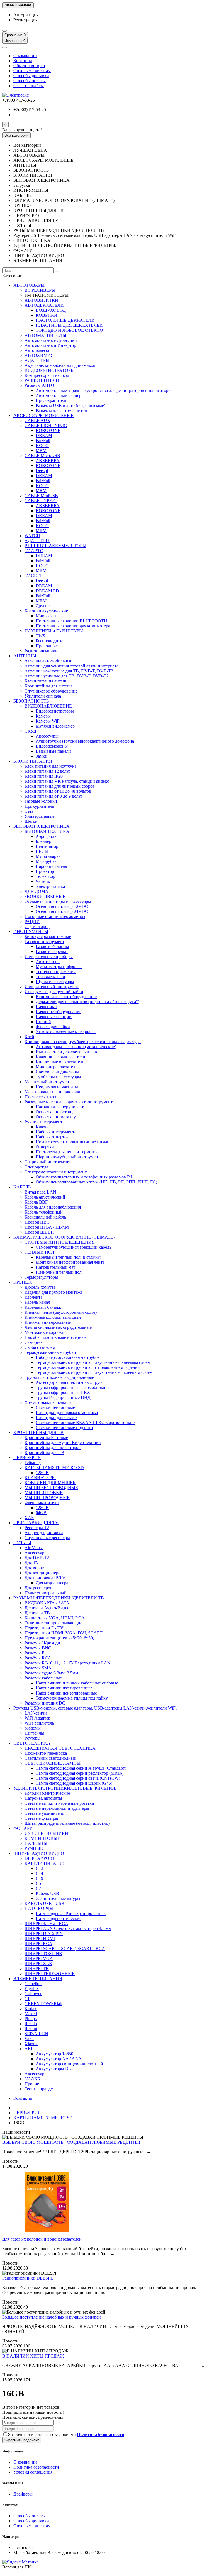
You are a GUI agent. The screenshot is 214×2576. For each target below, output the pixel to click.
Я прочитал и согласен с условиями (66, 2434)
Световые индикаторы (57, 1072)
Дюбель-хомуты (40, 1287)
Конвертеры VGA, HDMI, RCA (55, 1618)
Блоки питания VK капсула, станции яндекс (67, 781)
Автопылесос (37, 350)
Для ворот (34, 1568)
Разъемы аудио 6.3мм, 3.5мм (51, 1673)
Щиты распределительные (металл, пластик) (67, 1823)
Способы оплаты (30, 81)
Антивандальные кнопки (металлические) (76, 1047)
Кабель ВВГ (36, 1202)
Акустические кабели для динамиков (60, 365)
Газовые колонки (41, 801)
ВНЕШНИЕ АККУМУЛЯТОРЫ (55, 546)
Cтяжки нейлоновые (55, 1407)
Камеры (43, 716)
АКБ (29, 2049)
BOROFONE (48, 430)
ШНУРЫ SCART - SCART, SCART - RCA (65, 1948)
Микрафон (46, 616)
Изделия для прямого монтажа (53, 1292)
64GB (41, 1513)
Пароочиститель (51, 866)
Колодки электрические (47, 1793)
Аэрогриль (46, 836)
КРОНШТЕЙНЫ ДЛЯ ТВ (38, 1432)
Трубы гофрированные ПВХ (63, 1392)
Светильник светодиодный (50, 1758)
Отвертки (45, 1147)
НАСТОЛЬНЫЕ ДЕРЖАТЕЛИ (65, 320)
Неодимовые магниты (57, 1087)
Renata (31, 2024)
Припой (43, 1022)
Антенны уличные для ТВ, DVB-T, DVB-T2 (67, 676)
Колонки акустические (46, 611)
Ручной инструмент (43, 1122)
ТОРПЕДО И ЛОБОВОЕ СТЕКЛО (69, 330)
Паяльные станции (54, 1017)
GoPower (33, 1994)
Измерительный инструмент (52, 987)
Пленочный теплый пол (59, 1272)
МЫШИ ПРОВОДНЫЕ (47, 1498)
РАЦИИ (32, 921)
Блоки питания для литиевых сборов (60, 786)
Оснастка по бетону (55, 1112)
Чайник (43, 881)
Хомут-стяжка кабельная (48, 1402)
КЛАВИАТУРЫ (40, 1478)
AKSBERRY (48, 461)
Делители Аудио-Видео (47, 1608)
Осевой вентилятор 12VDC (62, 906)
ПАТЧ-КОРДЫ (39, 1908)
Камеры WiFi (48, 721)
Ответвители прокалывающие (53, 1623)
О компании (25, 56)
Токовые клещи (50, 977)
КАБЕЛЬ (22, 1187)
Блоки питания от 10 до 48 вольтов (58, 791)
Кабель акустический (45, 1197)
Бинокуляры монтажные (48, 936)
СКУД (30, 731)
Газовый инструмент (44, 941)
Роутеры (32, 1738)
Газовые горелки (52, 951)
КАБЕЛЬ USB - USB (44, 1903)
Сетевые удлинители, (45, 1813)
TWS (40, 636)
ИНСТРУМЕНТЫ (31, 931)
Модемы (33, 1728)
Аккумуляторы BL (53, 2069)
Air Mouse (34, 1548)
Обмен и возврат (29, 66)
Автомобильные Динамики (51, 340)
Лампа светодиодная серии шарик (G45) (74, 1783)
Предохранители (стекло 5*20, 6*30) (59, 1638)
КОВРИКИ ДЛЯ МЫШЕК (50, 1483)
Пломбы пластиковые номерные (55, 1337)
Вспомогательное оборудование (66, 997)
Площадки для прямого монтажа (67, 1412)
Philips (31, 2019)
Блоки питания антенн (46, 681)
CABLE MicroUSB (42, 455)
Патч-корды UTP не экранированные (71, 1913)
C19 (39, 1878)
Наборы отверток (52, 1137)
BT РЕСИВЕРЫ (40, 290)
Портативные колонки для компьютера (73, 626)
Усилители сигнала (43, 696)
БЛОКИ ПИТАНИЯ (33, 761)
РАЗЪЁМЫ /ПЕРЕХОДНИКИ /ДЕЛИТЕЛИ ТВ (59, 1598)
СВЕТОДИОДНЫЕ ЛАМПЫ (53, 1763)
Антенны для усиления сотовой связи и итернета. (72, 666)
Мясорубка (46, 861)
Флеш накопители (42, 1503)
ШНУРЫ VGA (39, 1959)
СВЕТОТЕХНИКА (32, 1743)
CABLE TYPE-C (41, 501)
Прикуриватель (39, 806)
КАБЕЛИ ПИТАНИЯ (45, 1863)
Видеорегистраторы (55, 711)
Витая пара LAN (40, 1192)
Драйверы (23, 2494)
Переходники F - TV (44, 1628)
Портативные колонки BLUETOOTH (71, 621)
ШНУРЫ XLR (38, 1964)
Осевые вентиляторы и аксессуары (58, 901)
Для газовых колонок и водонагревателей (42, 2239)
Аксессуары (47, 736)
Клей (29, 1037)
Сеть (29, 811)
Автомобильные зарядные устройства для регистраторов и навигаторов (104, 390)
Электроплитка (50, 886)
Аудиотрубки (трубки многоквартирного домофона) (86, 741)
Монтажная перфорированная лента (70, 1262)
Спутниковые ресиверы (47, 1538)
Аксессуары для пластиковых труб (69, 1382)
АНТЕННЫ (25, 656)
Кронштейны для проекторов (53, 1447)
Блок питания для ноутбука (50, 766)
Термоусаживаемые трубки (50, 1352)
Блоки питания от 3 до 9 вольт (53, 796)
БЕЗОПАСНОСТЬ (31, 701)
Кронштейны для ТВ (44, 1452)
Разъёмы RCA (38, 1658)
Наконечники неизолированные (66, 1693)
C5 (38, 1883)
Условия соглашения (33, 2472)
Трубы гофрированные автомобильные (73, 1387)
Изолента (33, 1297)
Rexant (31, 2029)
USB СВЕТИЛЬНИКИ (46, 1833)
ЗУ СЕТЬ (33, 576)
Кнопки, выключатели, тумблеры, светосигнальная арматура (83, 1042)
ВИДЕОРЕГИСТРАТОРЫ (50, 370)
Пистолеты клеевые (43, 1097)
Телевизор (45, 876)
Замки (42, 756)
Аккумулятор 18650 (54, 2054)
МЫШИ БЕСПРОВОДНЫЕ (51, 1488)
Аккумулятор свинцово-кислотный (69, 2064)
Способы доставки (31, 76)
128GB (42, 1473)
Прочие (32, 2084)
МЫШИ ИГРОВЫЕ (44, 1493)
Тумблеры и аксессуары (58, 1077)
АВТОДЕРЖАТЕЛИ (44, 305)
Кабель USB (47, 1893)
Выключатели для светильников (66, 1052)
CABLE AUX (37, 420)
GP (27, 1999)
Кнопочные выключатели (60, 1062)
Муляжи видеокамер (55, 726)
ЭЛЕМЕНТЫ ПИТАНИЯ (38, 1979)
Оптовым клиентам (32, 71)
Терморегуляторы (41, 1277)
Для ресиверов (38, 1588)
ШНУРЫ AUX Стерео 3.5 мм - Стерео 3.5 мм (68, 1928)
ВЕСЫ (42, 851)
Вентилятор (47, 846)
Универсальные (39, 816)
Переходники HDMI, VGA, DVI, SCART (64, 1633)
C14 (39, 1873)
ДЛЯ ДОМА (37, 891)
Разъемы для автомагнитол (61, 410)
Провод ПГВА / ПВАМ (47, 1227)
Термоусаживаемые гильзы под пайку (72, 1698)
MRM (41, 450)
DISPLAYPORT (40, 1858)
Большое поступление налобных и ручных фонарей (52, 2317)
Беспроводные (49, 641)
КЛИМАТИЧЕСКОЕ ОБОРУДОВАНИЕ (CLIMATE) (64, 1237)
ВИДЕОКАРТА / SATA (47, 1603)
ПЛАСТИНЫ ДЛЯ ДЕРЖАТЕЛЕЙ (69, 325)
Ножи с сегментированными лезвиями (73, 1142)
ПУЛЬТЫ (22, 1543)
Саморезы (34, 1342)
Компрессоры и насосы (47, 375)
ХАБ (29, 1518)
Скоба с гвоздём (40, 1347)
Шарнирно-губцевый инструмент (68, 1157)
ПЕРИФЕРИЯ (27, 1458)
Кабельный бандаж (43, 1307)
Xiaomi (31, 2044)
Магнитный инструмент (48, 1082)
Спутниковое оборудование (51, 691)
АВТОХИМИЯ (39, 355)
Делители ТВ (37, 1613)
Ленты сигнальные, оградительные (58, 1327)
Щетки (31, 821)
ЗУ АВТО (34, 551)
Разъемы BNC (38, 1648)
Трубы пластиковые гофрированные (59, 1377)
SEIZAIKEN (36, 2034)
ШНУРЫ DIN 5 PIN (44, 1933)
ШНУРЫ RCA (38, 1943)
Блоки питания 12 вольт (47, 771)
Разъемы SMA (38, 1668)
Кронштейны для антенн (48, 686)
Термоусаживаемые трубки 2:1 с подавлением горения (88, 1367)
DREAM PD (47, 591)
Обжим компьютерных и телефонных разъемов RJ (84, 1177)
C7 (38, 1888)
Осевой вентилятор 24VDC (62, 911)
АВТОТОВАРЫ (29, 285)
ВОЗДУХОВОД (51, 310)
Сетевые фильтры (41, 1818)
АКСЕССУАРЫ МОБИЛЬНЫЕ (43, 415)
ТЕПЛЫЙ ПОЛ (39, 1252)
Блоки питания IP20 (44, 776)
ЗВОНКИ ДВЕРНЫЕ (45, 896)
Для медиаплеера (52, 1583)
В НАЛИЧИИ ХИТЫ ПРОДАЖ (33, 2356)
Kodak (31, 2009)
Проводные (47, 646)
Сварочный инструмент (47, 1162)
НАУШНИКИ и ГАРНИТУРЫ (54, 631)
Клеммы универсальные (48, 1322)
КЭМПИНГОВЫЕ (42, 1838)
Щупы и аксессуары (55, 982)
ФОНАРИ (23, 1828)
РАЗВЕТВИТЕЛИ (42, 380)
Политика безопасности (36, 2467)
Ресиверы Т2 (37, 1528)
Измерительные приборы (49, 957)
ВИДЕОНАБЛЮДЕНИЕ (48, 706)
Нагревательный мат (55, 1267)
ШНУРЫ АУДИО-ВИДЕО (39, 1853)
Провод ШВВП (39, 1232)
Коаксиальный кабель (45, 1217)
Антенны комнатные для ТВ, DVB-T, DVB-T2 (69, 671)
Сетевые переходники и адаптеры (57, 1808)
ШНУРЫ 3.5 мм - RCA (46, 1923)
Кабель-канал (37, 1302)
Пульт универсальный (46, 1593)
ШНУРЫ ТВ (37, 1969)
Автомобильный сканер (59, 395)
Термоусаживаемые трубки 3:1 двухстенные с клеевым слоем (94, 1372)
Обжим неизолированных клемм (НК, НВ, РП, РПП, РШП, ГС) (96, 1182)
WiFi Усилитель (39, 1723)
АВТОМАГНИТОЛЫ (45, 335)
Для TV (32, 1563)
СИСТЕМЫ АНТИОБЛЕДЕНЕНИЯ (60, 1242)
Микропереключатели (57, 1067)
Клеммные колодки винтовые (53, 1317)
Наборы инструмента (56, 1132)
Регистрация (25, 20)
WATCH (32, 536)
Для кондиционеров (44, 1573)
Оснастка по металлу (56, 1117)
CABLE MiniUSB (41, 496)
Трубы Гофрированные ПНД (63, 1397)
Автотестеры (48, 962)
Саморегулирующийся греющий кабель (73, 1247)
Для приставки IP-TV (45, 1578)
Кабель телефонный (44, 1212)
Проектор (45, 871)
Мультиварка (48, 856)
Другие (43, 606)
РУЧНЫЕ (34, 1848)
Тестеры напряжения (56, 972)
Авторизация (26, 15)
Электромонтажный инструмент (56, 1172)
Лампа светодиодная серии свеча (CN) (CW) (78, 1778)
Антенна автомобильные (48, 661)
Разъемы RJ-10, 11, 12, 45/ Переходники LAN (68, 1663)
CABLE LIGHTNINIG (46, 425)
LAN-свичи (36, 1713)
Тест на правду (39, 2089)
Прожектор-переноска (46, 1753)
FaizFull (43, 440)
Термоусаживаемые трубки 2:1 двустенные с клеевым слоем (93, 1362)
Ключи (42, 1127)
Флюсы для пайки (53, 1027)
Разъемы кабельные (43, 1678)
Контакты (23, 61)
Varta (29, 2039)
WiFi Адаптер (37, 1718)
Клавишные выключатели (60, 1057)
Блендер (43, 841)
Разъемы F (34, 1653)
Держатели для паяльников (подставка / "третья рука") (87, 1002)
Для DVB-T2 (37, 1558)
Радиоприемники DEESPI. (28, 2278)
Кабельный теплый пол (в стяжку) (68, 1257)
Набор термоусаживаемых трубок (68, 1357)
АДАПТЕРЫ (37, 360)
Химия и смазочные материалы (66, 1032)
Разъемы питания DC (45, 1703)
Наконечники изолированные (64, 1688)
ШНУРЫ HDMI (40, 1938)
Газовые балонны (52, 946)
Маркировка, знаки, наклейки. (54, 1092)
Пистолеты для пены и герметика (68, 1152)
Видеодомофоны (52, 746)
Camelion (33, 1984)
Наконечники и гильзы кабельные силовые (77, 1683)
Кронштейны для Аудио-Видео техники (63, 1442)
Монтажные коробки (44, 1332)
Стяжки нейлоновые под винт (65, 1427)
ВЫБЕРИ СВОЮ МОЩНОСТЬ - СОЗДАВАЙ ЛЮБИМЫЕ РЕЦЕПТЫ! (71, 2142)
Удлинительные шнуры (58, 1898)
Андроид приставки (44, 1533)
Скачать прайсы (29, 86)
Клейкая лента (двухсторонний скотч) (61, 1312)
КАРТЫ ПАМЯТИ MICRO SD (54, 1468)
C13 (39, 1868)
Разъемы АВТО (39, 385)
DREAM (44, 435)
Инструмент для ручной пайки (54, 992)
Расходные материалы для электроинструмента (70, 1102)
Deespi (42, 471)
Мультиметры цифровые (59, 967)
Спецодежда (36, 1167)
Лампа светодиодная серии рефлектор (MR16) (80, 1773)
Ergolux (32, 1989)
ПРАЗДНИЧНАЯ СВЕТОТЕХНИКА (60, 1748)
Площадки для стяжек (57, 1417)
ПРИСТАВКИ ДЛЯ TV (36, 1523)
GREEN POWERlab (43, 2004)
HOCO (42, 445)
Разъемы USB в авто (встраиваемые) (70, 405)
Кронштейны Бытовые (46, 1437)
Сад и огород (37, 926)
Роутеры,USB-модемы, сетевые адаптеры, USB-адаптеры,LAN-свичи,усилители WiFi (95, 1708)
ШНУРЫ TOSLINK (43, 1954)
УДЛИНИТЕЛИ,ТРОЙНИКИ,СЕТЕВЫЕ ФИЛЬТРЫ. (65, 1788)
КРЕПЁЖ (23, 1282)
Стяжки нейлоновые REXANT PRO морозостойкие (85, 1422)
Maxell (31, 2014)
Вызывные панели (53, 751)
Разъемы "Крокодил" (44, 1643)
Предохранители (52, 400)
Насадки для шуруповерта (61, 1107)
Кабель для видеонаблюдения (53, 1207)
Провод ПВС (37, 1222)
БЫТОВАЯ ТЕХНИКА (47, 831)
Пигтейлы (34, 1733)
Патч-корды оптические (59, 1918)
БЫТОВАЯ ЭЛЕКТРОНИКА (42, 826)
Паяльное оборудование (59, 1012)
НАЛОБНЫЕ (37, 1843)
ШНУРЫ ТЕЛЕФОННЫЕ (50, 1974)
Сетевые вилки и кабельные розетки (59, 1803)
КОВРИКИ (47, 315)
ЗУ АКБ (32, 2079)
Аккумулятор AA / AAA (59, 2059)
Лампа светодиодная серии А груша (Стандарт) (81, 1768)
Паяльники (46, 1007)
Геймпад (33, 1463)
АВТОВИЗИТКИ (41, 300)
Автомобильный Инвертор (50, 345)
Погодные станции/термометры (55, 916)
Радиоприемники (41, 651)
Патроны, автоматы (43, 1798)
